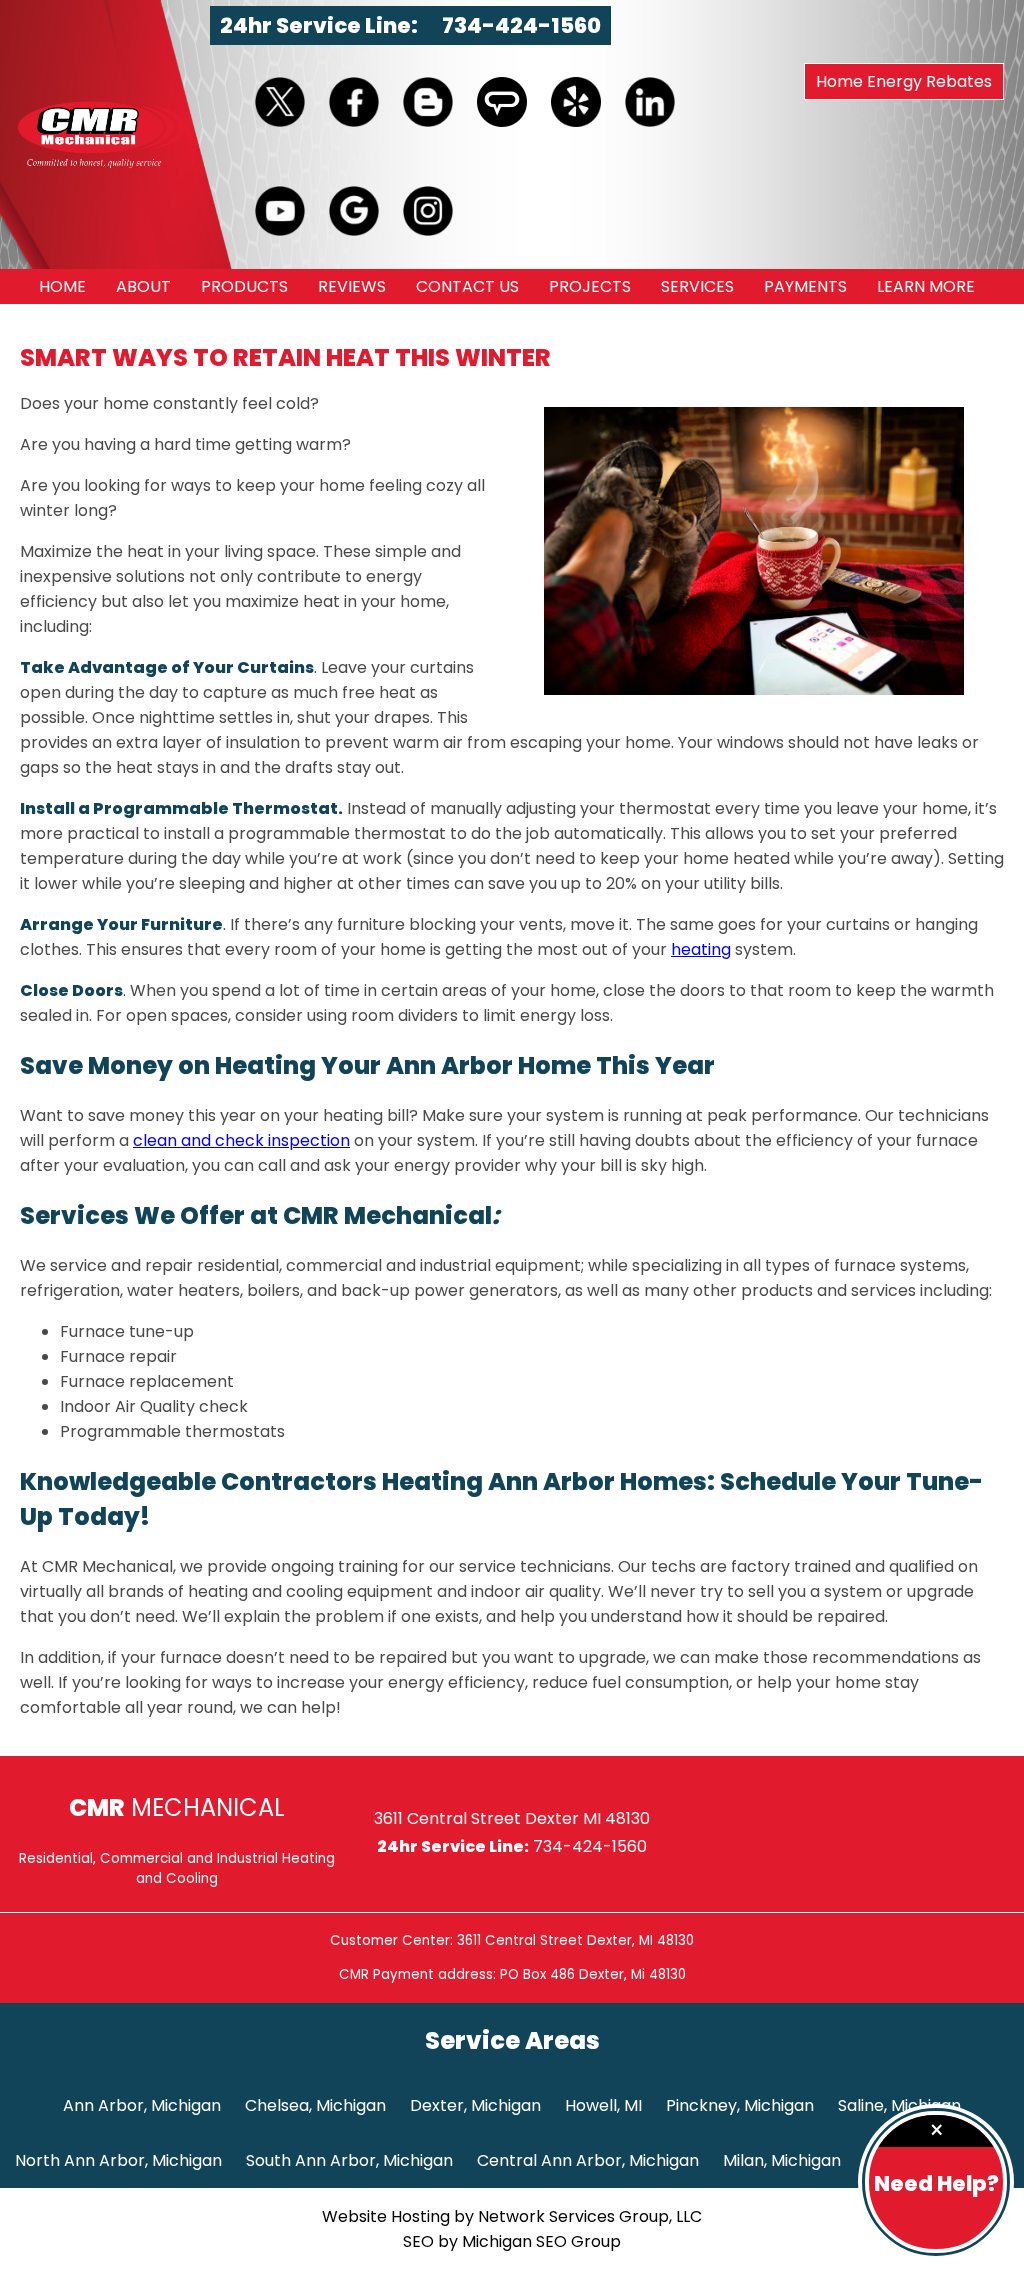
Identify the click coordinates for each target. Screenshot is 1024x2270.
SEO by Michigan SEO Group (512, 2241)
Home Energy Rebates (904, 81)
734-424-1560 (521, 25)
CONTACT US (467, 286)
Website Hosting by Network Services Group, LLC (512, 2216)
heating (701, 949)
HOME (62, 286)
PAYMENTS (805, 286)
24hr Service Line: (321, 25)
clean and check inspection (241, 1140)
